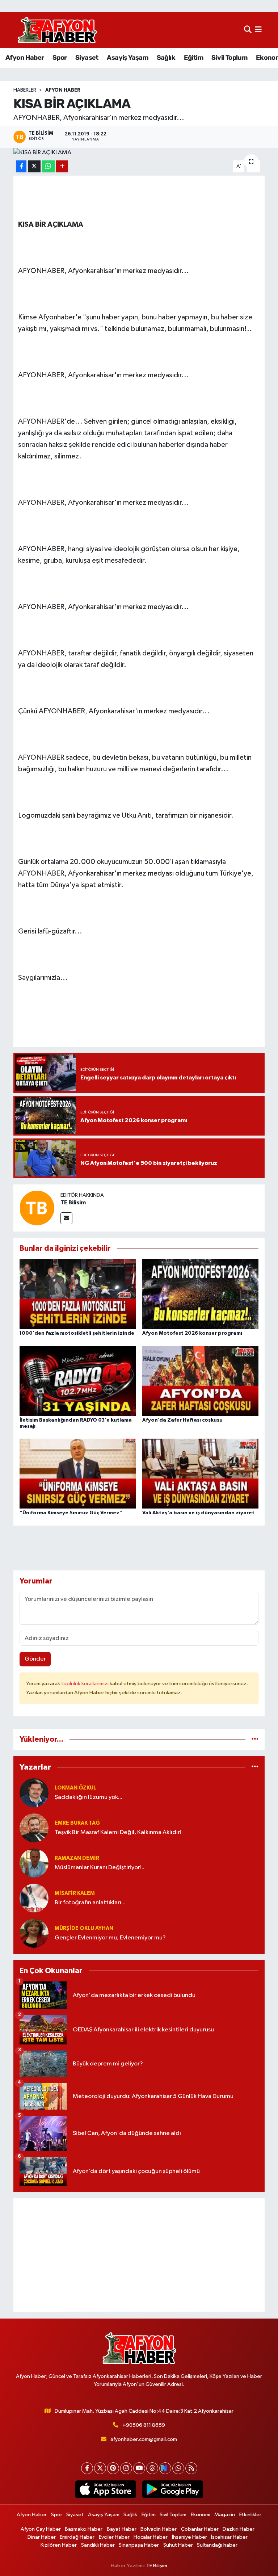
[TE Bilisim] (37, 1208)
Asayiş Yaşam (127, 58)
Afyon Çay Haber (41, 2529)
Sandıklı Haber (98, 2545)
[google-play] (172, 2489)
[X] (100, 2468)
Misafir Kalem (75, 1893)
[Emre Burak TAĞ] (34, 1828)
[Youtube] (139, 2468)
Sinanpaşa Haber (139, 2545)
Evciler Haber (114, 2537)
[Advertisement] (139, 2255)
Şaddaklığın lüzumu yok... (89, 1797)
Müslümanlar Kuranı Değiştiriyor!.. (100, 1868)
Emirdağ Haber (77, 2537)
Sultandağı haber (217, 2545)
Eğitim (193, 58)
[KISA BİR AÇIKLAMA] (139, 153)
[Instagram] (126, 2468)
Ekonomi (201, 2515)
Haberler (25, 90)
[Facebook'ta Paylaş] (21, 166)
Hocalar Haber (151, 2537)
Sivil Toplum (229, 58)
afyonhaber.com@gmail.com (144, 2439)
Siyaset (87, 58)
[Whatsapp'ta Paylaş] (48, 166)
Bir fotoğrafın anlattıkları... (90, 1903)
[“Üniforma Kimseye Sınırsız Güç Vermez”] (78, 1474)
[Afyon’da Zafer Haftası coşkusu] (201, 1381)
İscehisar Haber (229, 2537)
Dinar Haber (42, 2537)
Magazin (225, 2515)
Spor (60, 58)
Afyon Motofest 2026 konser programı (192, 1333)
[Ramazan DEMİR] (34, 1863)
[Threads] (152, 2468)
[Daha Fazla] (62, 166)
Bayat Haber (122, 2529)
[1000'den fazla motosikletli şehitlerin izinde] (78, 1294)
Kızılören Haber (59, 2545)
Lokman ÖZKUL (75, 1788)
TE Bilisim (73, 1203)
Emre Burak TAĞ (77, 1823)
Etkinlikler (250, 2515)
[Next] (165, 2468)
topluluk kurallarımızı (85, 1684)
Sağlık (166, 58)
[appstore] (106, 2489)
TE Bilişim (157, 2566)
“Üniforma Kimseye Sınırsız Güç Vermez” (71, 1513)
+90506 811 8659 (144, 2425)
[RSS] (191, 2468)
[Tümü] (255, 1739)
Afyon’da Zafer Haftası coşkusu (182, 1420)
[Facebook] (87, 2468)
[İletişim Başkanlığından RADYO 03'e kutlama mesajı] (78, 1381)
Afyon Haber (25, 58)
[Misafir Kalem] (34, 1898)
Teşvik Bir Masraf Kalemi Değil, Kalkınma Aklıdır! (118, 1832)
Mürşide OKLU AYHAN (84, 1928)
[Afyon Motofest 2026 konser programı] (201, 1294)
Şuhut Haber (178, 2545)
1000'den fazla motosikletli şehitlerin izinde (77, 1333)
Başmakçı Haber (84, 2529)
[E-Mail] (66, 1218)
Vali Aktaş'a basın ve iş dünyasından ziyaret (198, 1513)
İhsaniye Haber (189, 2537)
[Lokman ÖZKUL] (34, 1793)
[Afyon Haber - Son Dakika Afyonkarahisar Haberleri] (57, 30)
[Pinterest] (113, 2468)
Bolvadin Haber (159, 2529)
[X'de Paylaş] (34, 166)
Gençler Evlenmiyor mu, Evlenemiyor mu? (110, 1938)
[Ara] (248, 30)
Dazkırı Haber (239, 2529)
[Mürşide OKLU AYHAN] (34, 1933)
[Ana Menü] (258, 30)
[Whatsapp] (178, 2468)
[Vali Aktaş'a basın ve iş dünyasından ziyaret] (201, 1474)
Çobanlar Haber (200, 2529)
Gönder (35, 1659)
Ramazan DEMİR (77, 1858)
